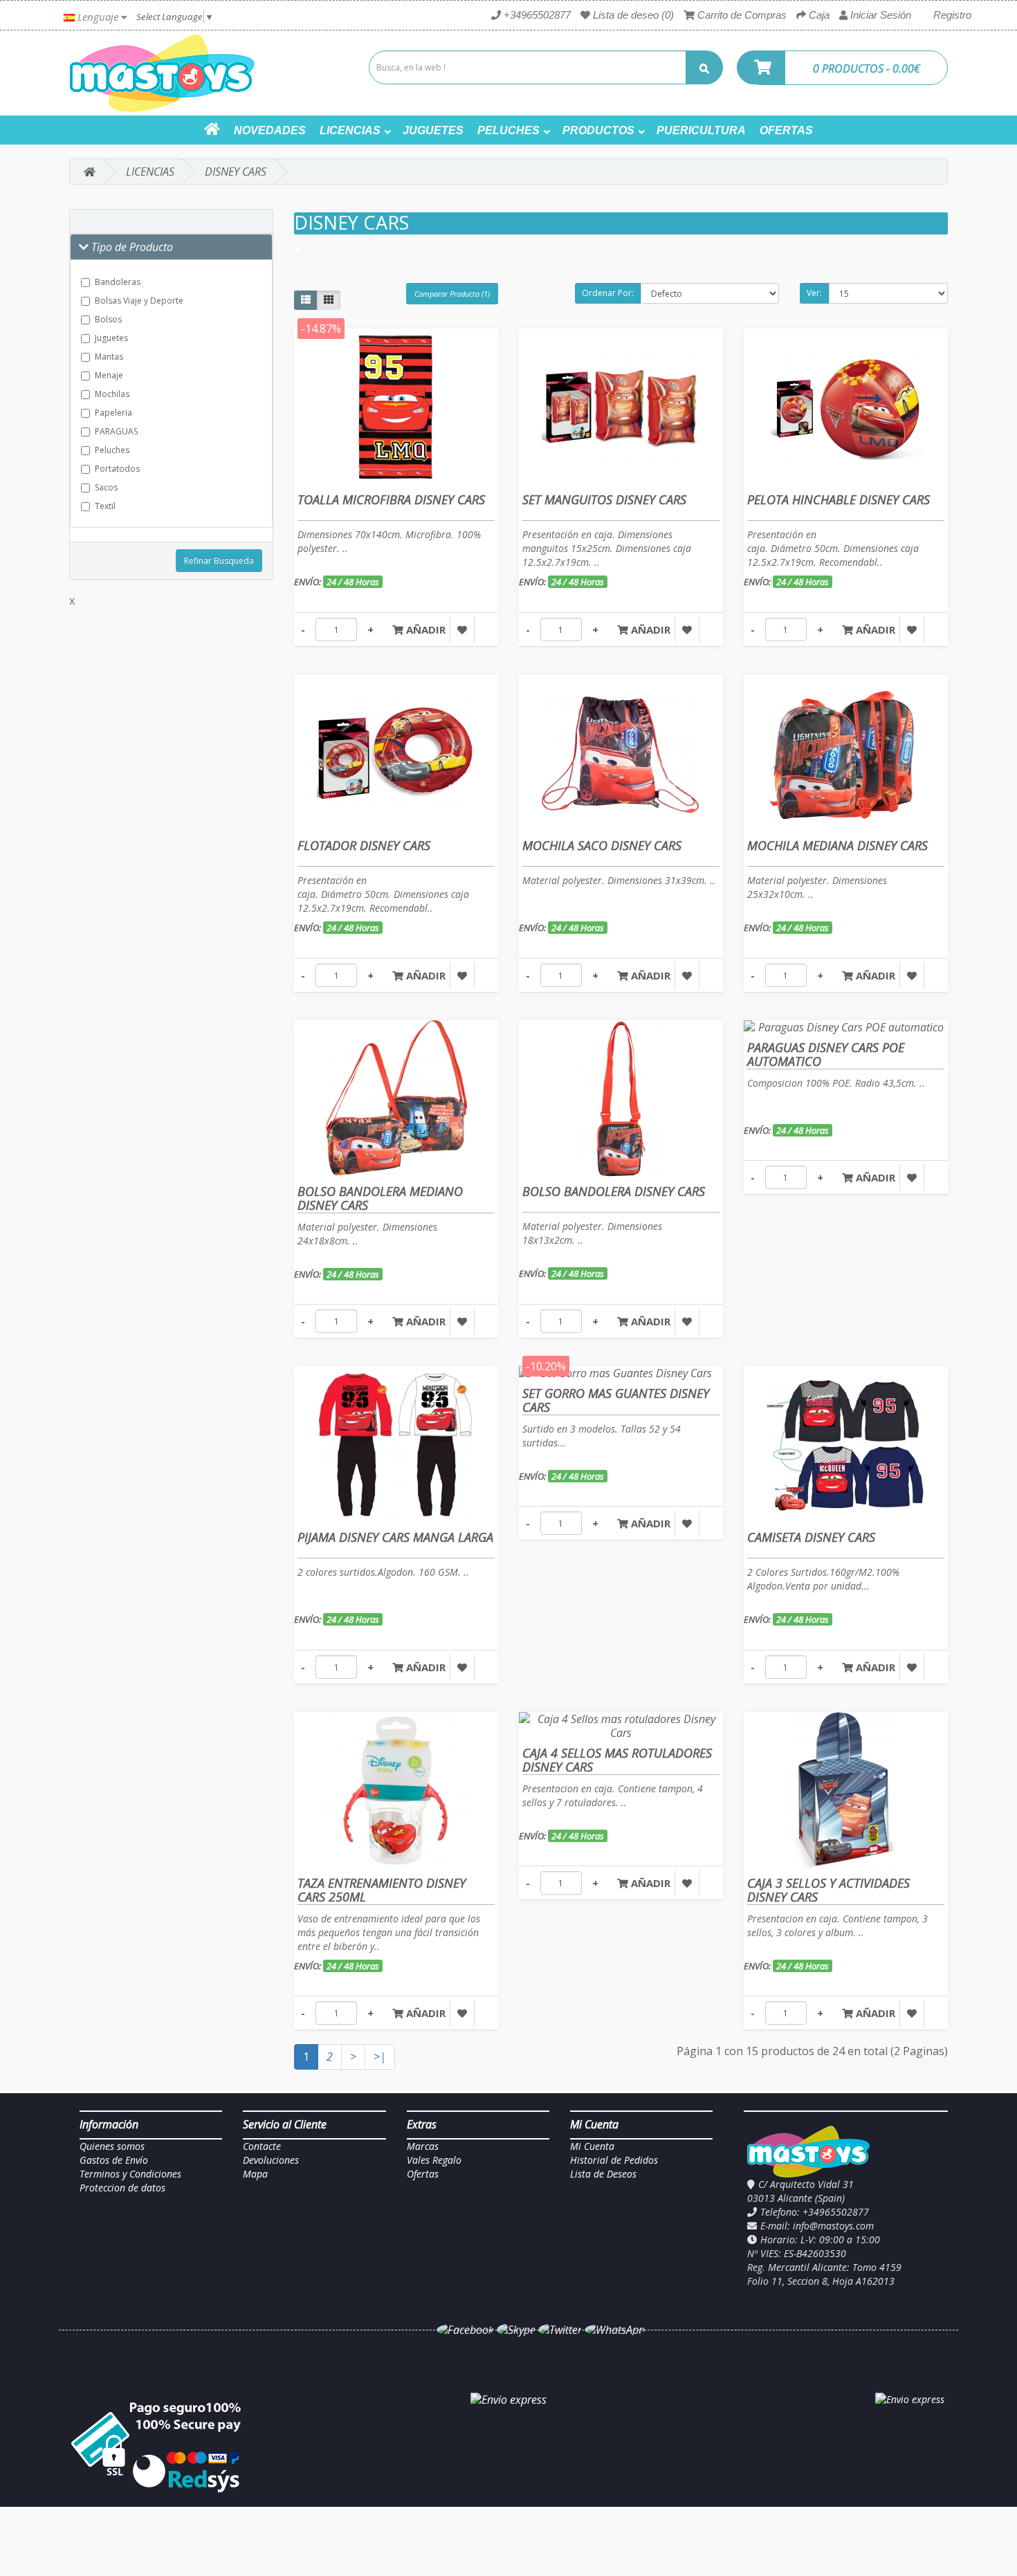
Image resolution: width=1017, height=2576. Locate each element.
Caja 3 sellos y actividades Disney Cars (828, 1890)
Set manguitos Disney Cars (604, 499)
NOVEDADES (270, 130)
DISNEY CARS (236, 172)
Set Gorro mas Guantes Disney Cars (616, 1400)
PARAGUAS (116, 431)
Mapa (255, 2174)
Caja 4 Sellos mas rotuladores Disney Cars (617, 1760)
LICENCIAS (350, 130)
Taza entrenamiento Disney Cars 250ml (382, 1890)
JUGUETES (433, 130)
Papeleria (113, 413)
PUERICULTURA (701, 130)
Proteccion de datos (122, 2188)
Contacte (262, 2146)
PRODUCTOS (598, 130)
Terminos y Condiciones (130, 2174)
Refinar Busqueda (219, 561)
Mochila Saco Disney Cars (602, 845)
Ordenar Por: (608, 293)
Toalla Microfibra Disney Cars (391, 499)
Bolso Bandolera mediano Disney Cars (380, 1198)
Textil (105, 506)
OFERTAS (786, 130)
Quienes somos (112, 2146)
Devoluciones (271, 2160)
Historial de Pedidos (614, 2160)
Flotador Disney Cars (364, 845)
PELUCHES (508, 130)
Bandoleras (118, 282)
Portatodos (117, 469)
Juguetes (111, 338)
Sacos (106, 487)
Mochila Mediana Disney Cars (837, 845)
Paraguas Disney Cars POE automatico (826, 1054)
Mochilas (112, 394)
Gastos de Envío (114, 2160)
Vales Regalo (434, 2160)
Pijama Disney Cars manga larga (395, 1537)
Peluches (112, 450)
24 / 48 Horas (353, 582)
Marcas (423, 2146)
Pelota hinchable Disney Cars (839, 499)
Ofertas (423, 2174)
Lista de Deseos (603, 2174)
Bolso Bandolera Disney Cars (614, 1191)
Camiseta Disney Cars (811, 1537)
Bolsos (108, 319)
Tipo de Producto (131, 247)
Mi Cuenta (592, 2146)
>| (380, 2057)
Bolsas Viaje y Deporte (139, 301)
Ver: (814, 293)
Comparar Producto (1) (452, 294)
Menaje (109, 375)
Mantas (109, 357)
